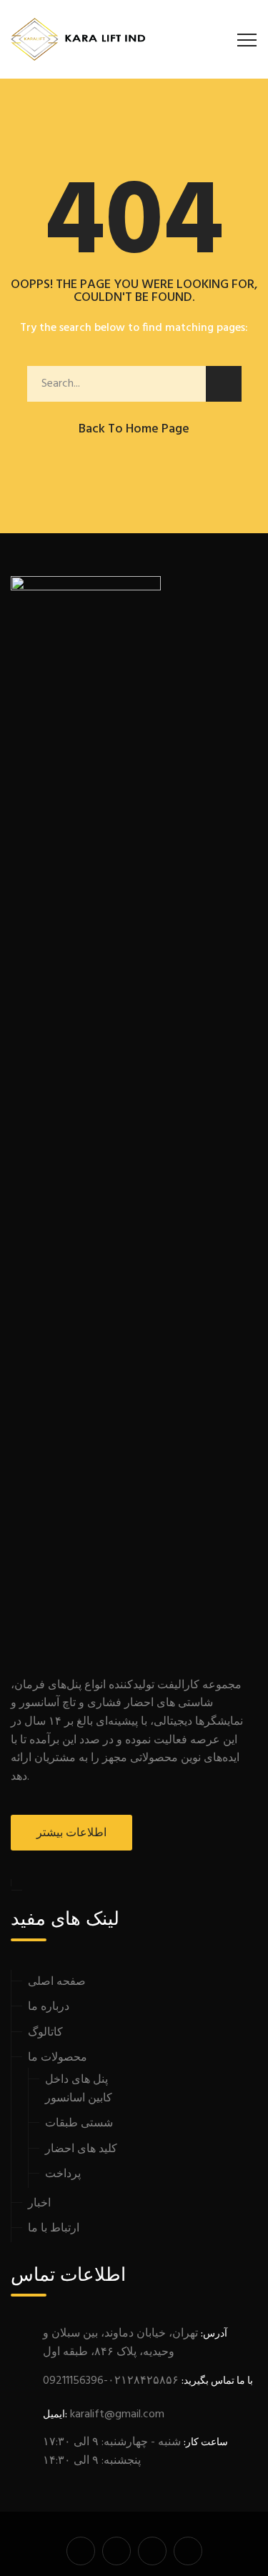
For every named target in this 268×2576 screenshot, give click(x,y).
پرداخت (63, 2174)
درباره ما (49, 2007)
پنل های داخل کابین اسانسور (79, 2089)
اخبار (39, 2204)
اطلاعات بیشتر (71, 1833)
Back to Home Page (134, 429)
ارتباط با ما (54, 2229)
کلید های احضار (81, 2149)
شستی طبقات (79, 2124)
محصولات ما (58, 2058)
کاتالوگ (45, 2033)
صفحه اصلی (57, 1982)
